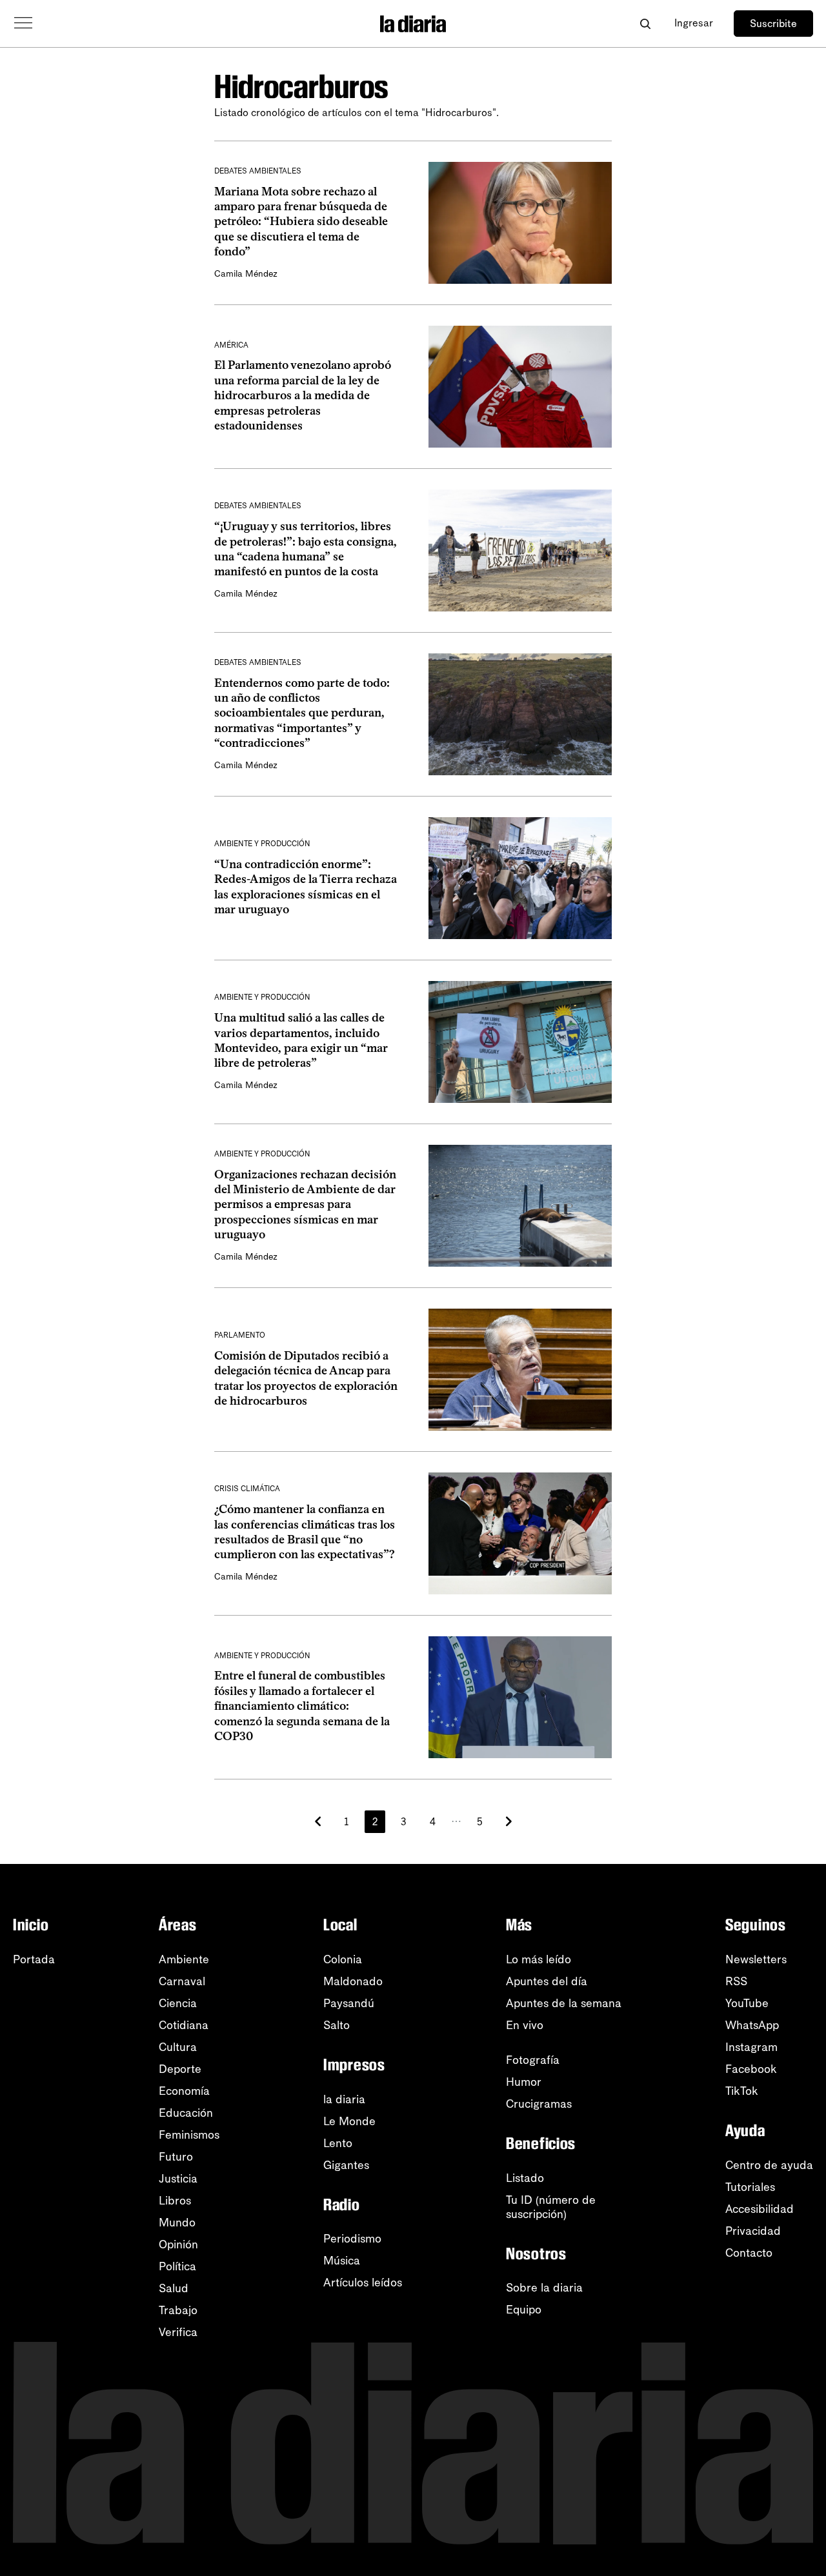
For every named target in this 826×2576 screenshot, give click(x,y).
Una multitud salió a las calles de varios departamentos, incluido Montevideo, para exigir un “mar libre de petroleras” (301, 1040)
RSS (736, 1981)
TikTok (742, 2091)
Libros (175, 2201)
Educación (186, 2113)
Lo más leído (539, 1959)
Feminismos (189, 2135)
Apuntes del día (547, 1981)
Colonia (343, 1959)
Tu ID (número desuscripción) (551, 2207)
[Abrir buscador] (645, 24)
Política (177, 2266)
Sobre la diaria (544, 2288)
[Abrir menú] (23, 23)
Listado (525, 2178)
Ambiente (184, 1959)
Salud (174, 2288)
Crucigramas (539, 2104)
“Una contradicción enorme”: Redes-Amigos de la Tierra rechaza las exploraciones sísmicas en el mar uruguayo (306, 887)
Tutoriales (750, 2187)
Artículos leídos (363, 2283)
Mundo (177, 2223)
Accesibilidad (760, 2209)
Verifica (178, 2332)
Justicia (178, 2179)
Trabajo (178, 2310)
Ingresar (694, 23)
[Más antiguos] (509, 1821)
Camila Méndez (246, 274)
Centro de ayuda (769, 2165)
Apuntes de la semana (564, 2003)
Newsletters (756, 1959)
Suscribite (773, 24)
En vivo (525, 2025)
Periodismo (352, 2239)
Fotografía (533, 2060)
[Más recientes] (318, 1821)
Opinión (178, 2244)
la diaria (344, 2099)
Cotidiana (184, 2025)
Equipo (524, 2310)
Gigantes (346, 2165)
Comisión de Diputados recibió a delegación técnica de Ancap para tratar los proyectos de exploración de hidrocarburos (306, 1378)
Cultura (178, 2047)
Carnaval (182, 1981)
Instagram (751, 2047)
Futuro (176, 2157)
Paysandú (349, 2003)
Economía (184, 2091)
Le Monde (349, 2121)
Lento (338, 2143)
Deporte (180, 2069)
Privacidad (753, 2231)
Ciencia (178, 2003)
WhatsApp (752, 2025)
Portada (34, 1959)
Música (342, 2261)
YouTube (747, 2003)
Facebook (751, 2069)
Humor (524, 2082)
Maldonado (353, 1981)
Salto (337, 2025)
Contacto (749, 2253)
